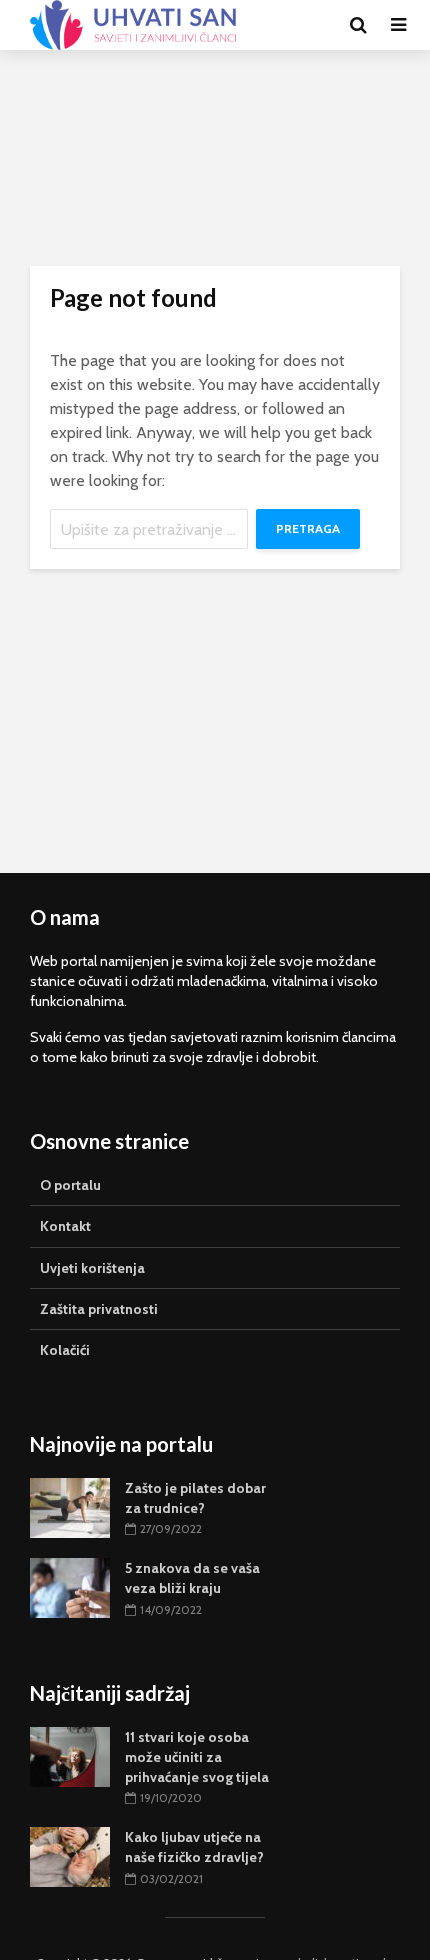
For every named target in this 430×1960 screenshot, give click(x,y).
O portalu (70, 1185)
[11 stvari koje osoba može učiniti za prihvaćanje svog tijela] (70, 1755)
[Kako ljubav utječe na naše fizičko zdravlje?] (70, 1856)
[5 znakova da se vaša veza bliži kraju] (70, 1587)
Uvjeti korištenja (92, 1268)
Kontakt (65, 1226)
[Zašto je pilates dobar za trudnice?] (70, 1506)
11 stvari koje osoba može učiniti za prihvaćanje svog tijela (197, 1757)
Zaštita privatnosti (99, 1309)
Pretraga (308, 528)
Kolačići (65, 1350)
